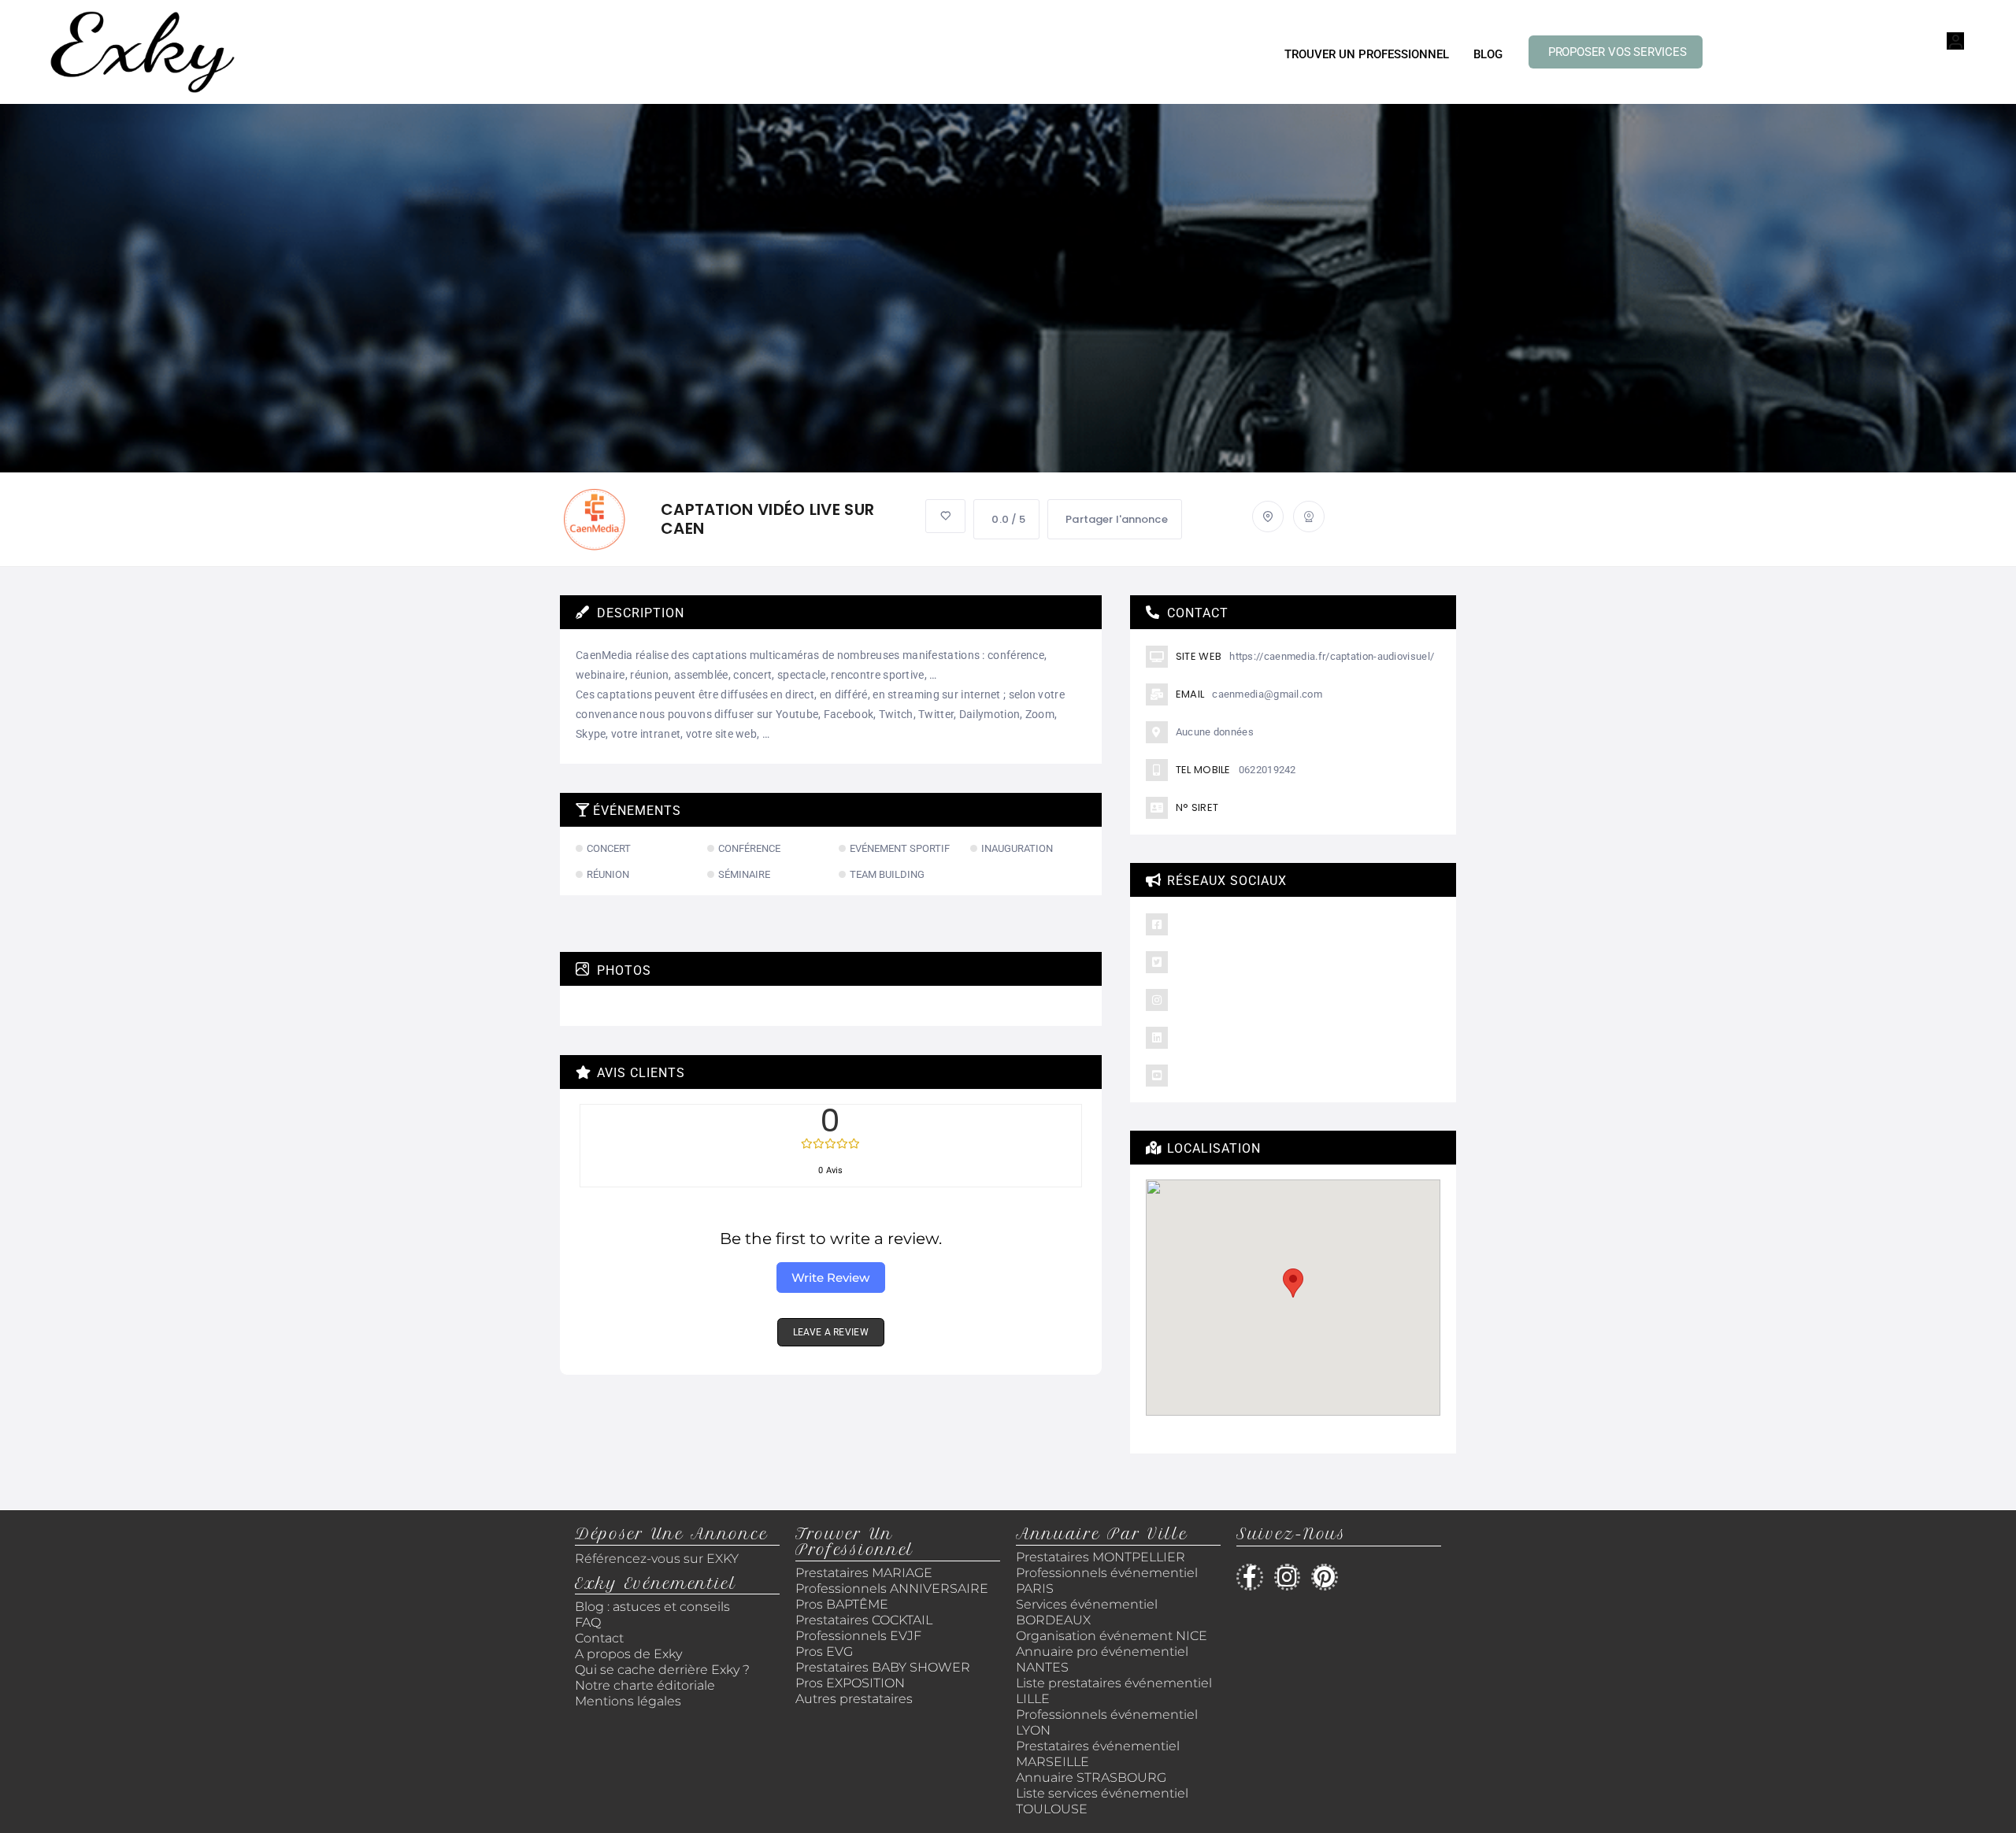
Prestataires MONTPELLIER (1101, 1557)
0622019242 (1267, 770)
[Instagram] (1288, 1577)
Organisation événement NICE (1112, 1636)
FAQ (588, 1622)
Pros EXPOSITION (850, 1683)
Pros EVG (824, 1652)
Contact (599, 1638)
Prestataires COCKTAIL (864, 1620)
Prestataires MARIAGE (864, 1573)
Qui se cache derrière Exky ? (662, 1670)
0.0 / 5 (1008, 519)
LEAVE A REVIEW (831, 1332)
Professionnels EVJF (858, 1636)
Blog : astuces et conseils (654, 1607)
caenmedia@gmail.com (1267, 694)
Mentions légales (628, 1701)
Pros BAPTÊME (842, 1604)
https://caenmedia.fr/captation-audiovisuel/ (1332, 656)
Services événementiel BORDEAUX (1087, 1612)
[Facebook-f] (1250, 1577)
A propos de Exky (630, 1654)
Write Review (830, 1278)
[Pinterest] (1325, 1577)
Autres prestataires (854, 1699)
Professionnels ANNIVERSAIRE (892, 1589)
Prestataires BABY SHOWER (883, 1667)
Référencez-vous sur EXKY (657, 1559)
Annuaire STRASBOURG (1091, 1777)
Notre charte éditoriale (645, 1685)
